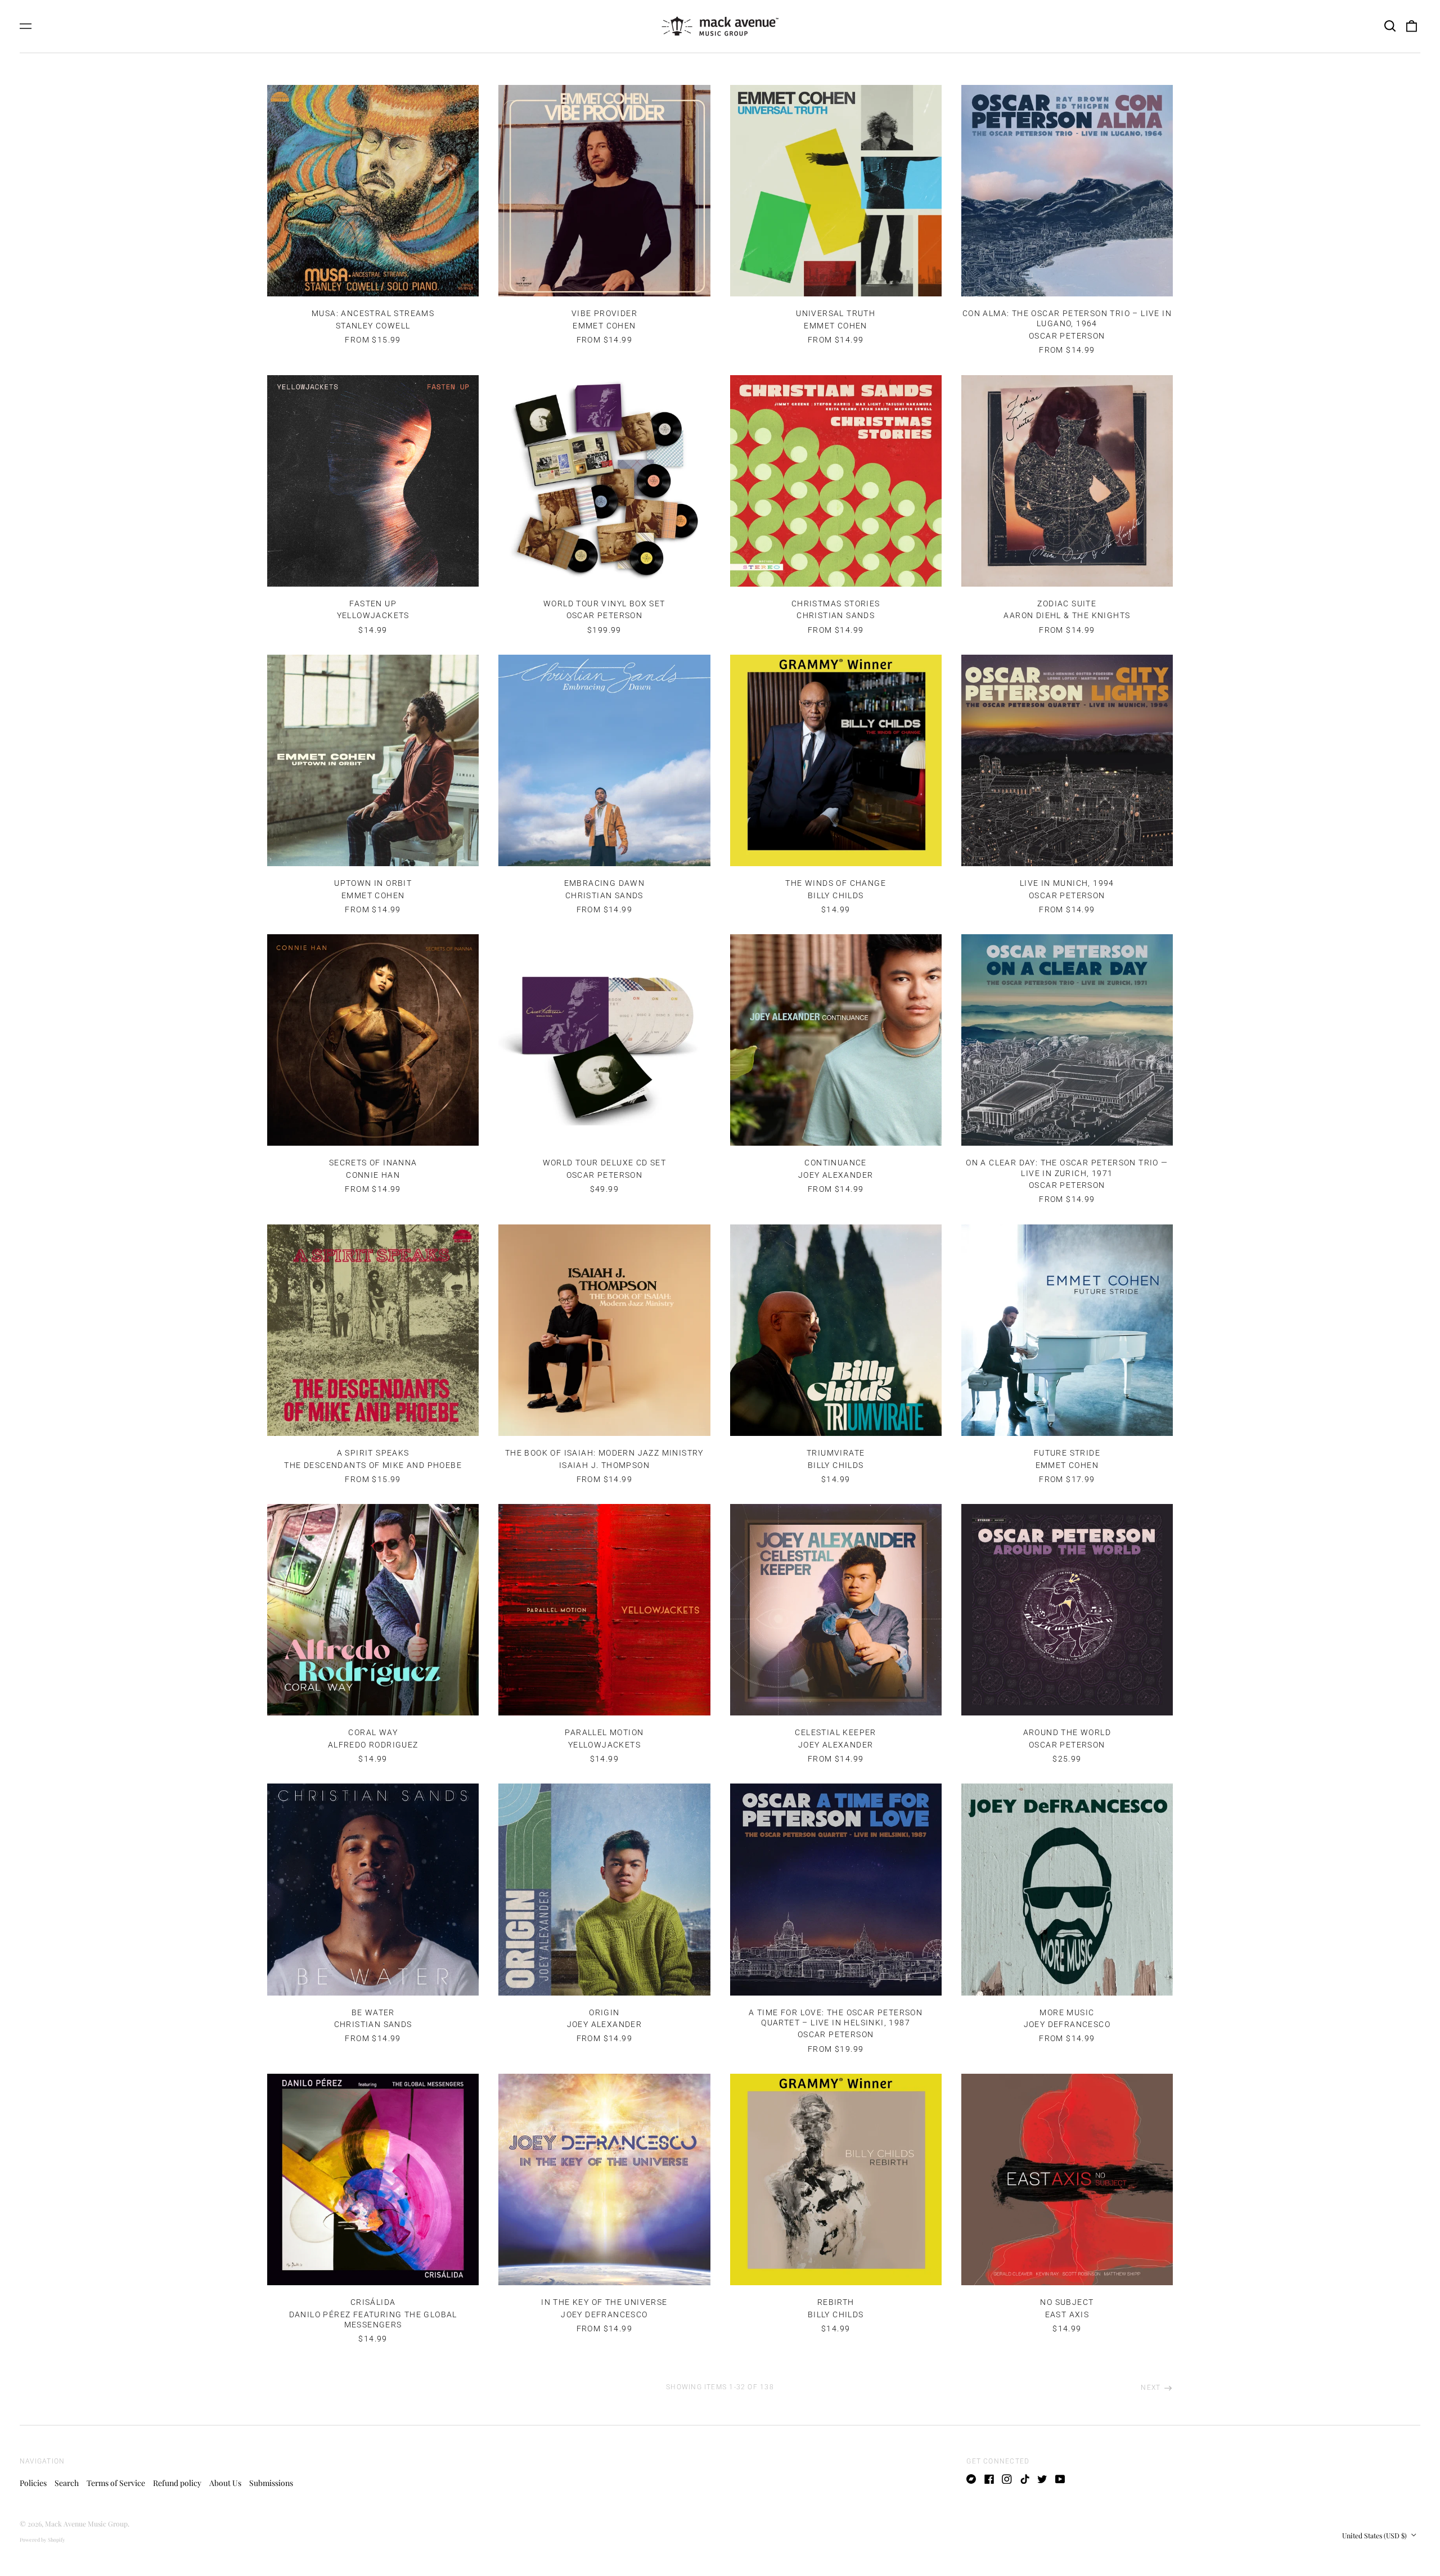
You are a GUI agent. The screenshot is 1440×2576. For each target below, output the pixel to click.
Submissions (271, 2483)
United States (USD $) (1375, 2536)
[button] (1390, 26)
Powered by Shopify (42, 2539)
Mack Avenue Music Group (86, 2524)
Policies (33, 2483)
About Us (225, 2483)
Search (67, 2483)
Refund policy (177, 2483)
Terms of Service (116, 2483)
